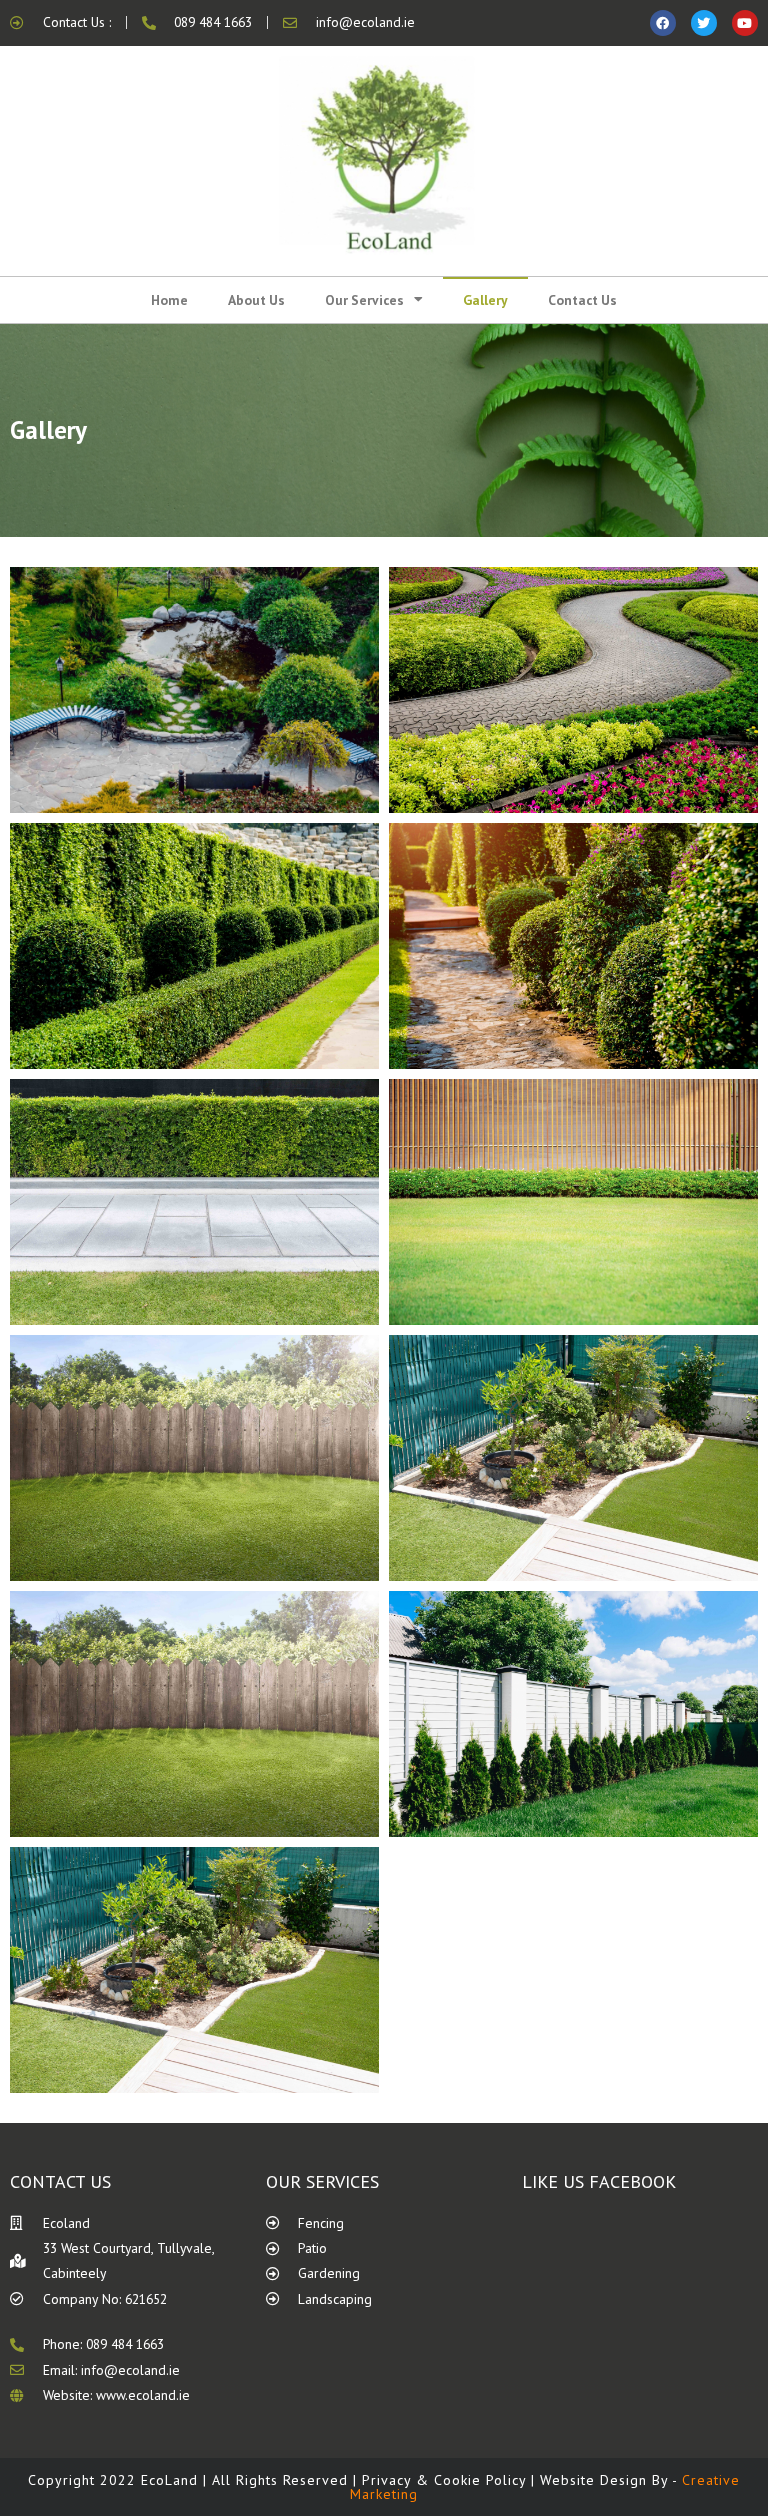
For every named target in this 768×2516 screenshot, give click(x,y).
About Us (256, 300)
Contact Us (582, 300)
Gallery (485, 300)
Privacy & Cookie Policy (444, 2480)
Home (169, 300)
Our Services (364, 300)
